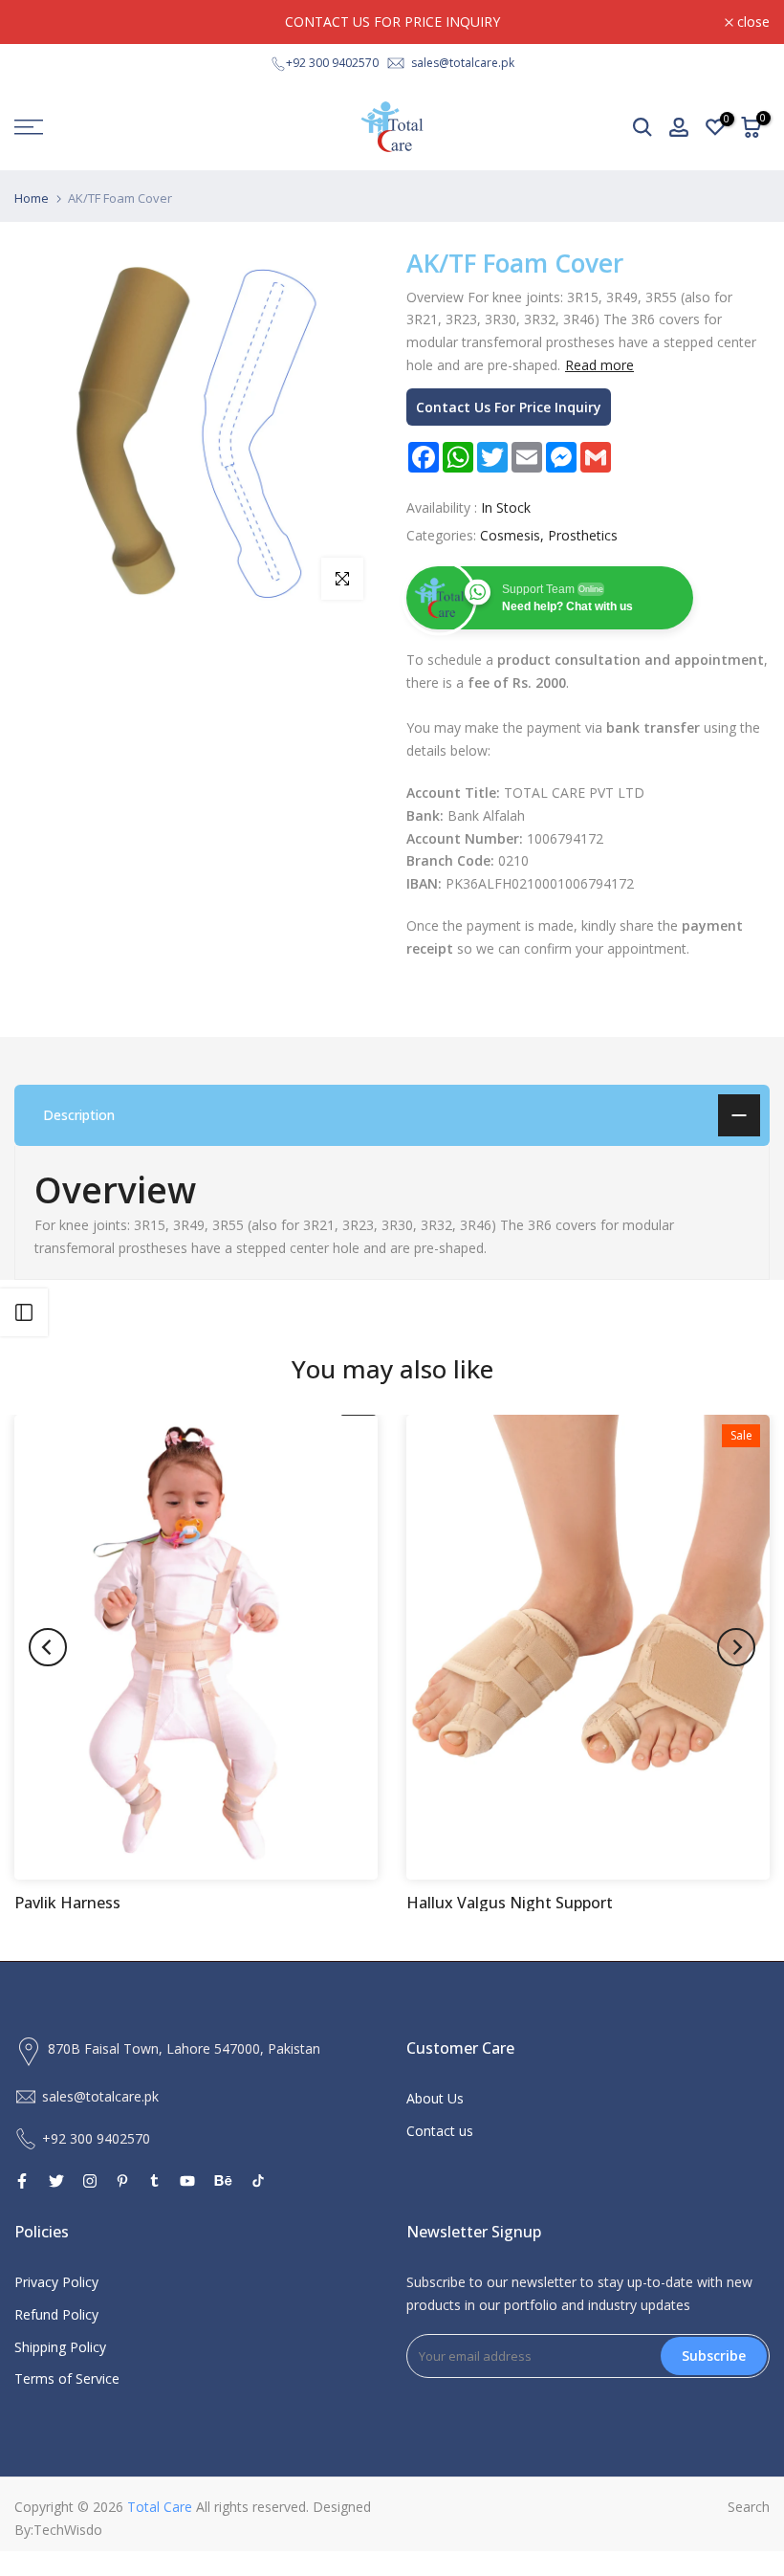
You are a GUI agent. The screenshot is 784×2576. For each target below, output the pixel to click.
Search (749, 2507)
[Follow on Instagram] (90, 2181)
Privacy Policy (56, 2282)
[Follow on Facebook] (22, 2181)
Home (32, 198)
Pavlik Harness (67, 1903)
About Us (435, 2098)
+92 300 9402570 (332, 63)
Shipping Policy (60, 2347)
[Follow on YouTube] (187, 2181)
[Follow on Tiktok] (258, 2181)
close (41, 22)
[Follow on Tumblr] (154, 2181)
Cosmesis (510, 535)
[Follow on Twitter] (56, 2181)
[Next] (736, 1647)
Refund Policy (56, 2314)
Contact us (440, 2131)
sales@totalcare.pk (463, 63)
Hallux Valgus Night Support (510, 1903)
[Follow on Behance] (223, 2181)
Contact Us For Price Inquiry (509, 407)
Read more (599, 365)
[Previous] (48, 1647)
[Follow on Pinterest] (122, 2181)
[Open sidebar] (24, 1312)
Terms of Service (67, 2378)
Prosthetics (583, 535)
